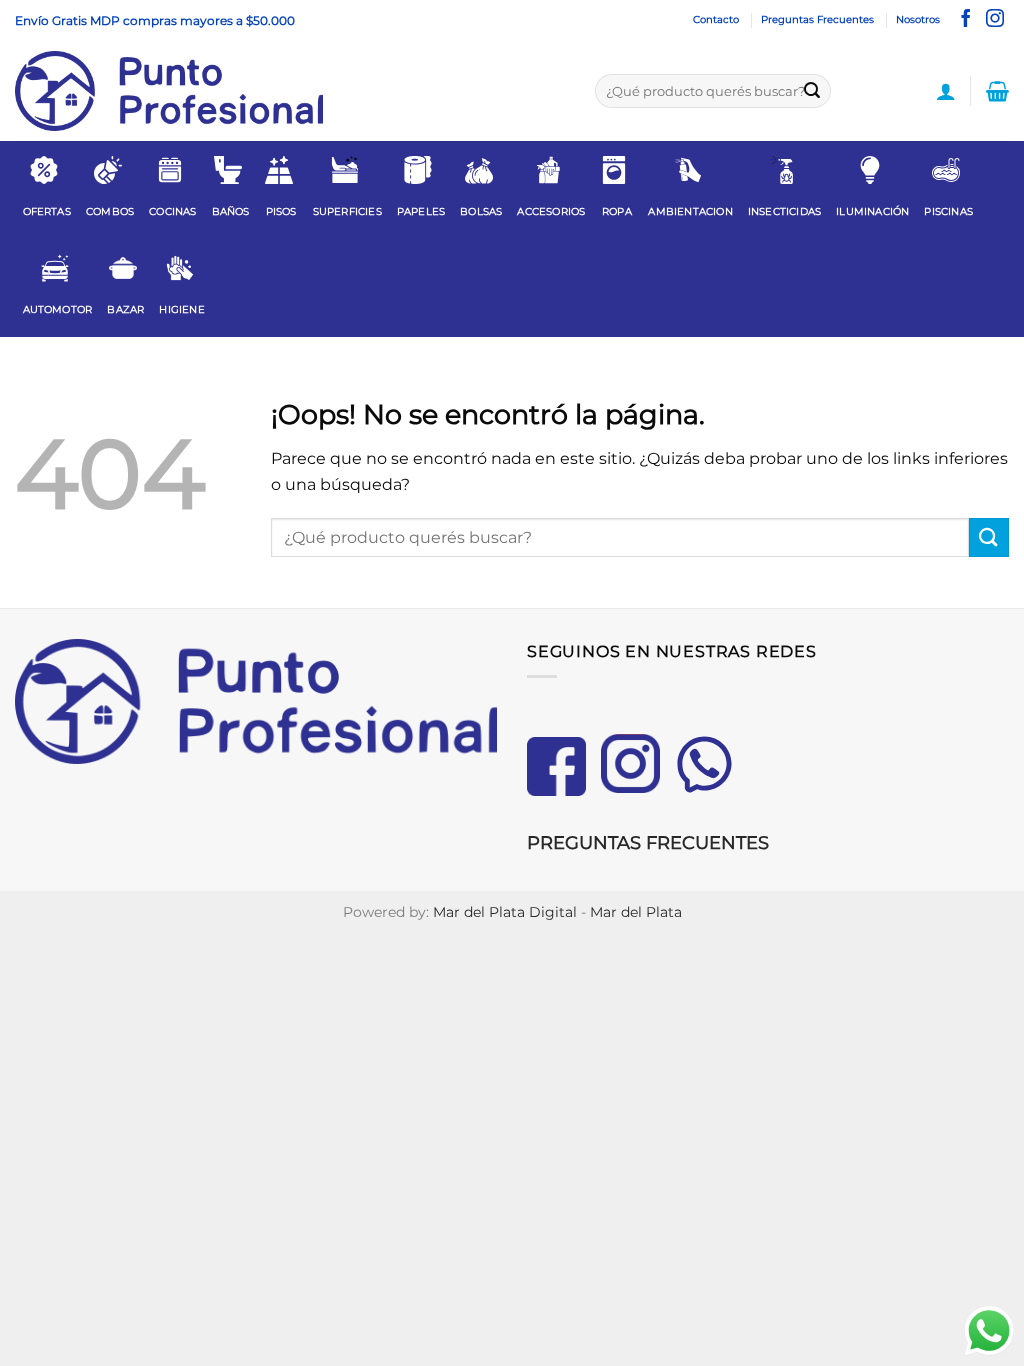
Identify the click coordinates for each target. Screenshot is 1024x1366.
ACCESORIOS (551, 211)
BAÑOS (231, 211)
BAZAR (125, 309)
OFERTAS (47, 211)
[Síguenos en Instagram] (995, 20)
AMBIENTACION (690, 211)
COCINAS (172, 211)
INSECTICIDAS (784, 211)
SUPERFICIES (347, 211)
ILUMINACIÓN (872, 211)
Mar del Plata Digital (505, 912)
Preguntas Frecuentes (817, 19)
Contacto (716, 19)
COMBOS (110, 211)
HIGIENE (181, 309)
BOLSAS (481, 211)
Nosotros (918, 19)
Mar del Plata (636, 912)
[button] (946, 91)
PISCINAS (948, 211)
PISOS (281, 211)
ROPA (617, 211)
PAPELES (421, 211)
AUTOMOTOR (58, 309)
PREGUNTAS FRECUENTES (648, 843)
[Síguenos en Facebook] (966, 20)
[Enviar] (812, 91)
